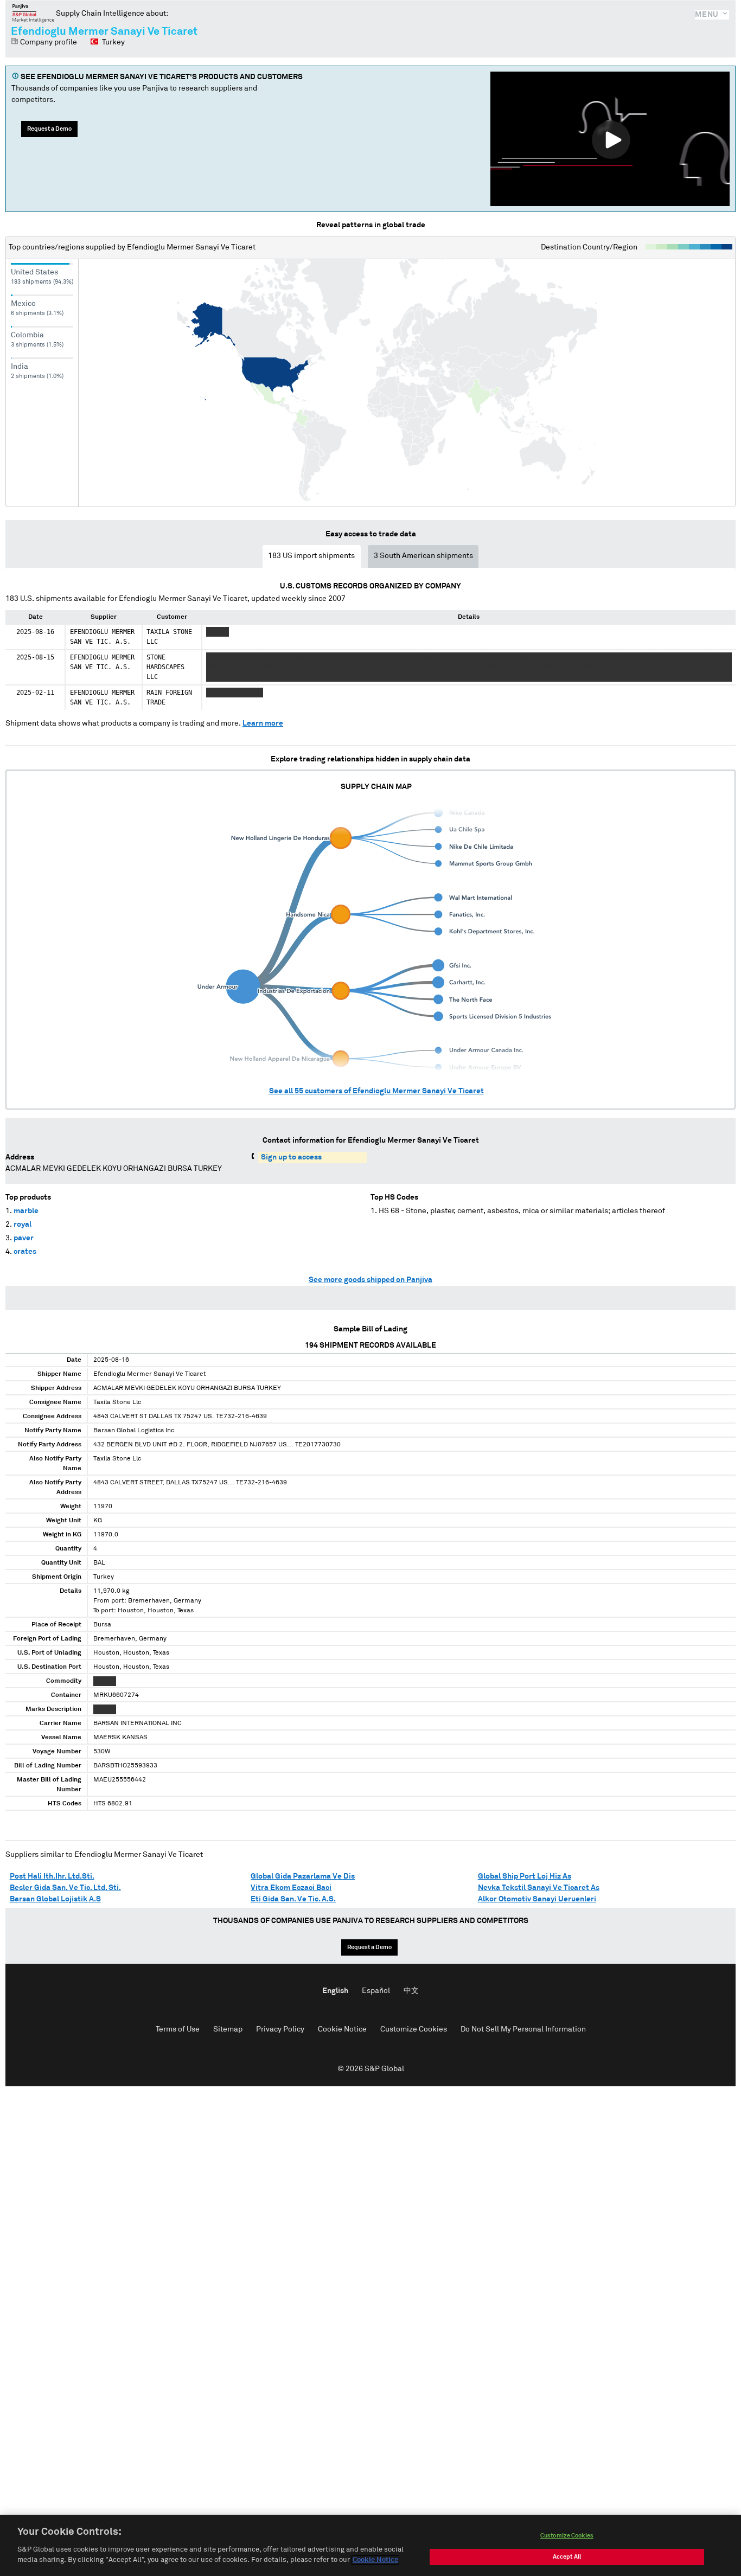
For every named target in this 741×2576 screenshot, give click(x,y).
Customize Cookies (414, 2029)
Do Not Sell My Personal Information (523, 2029)
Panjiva (33, 13)
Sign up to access (291, 1157)
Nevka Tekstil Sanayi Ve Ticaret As (539, 1888)
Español (376, 1991)
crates (25, 1252)
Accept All (567, 2557)
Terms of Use (178, 2029)
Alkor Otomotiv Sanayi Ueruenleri (537, 1899)
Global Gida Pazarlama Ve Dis (303, 1876)
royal (23, 1225)
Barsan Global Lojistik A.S (55, 1899)
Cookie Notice (342, 2029)
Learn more (263, 723)
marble (26, 1211)
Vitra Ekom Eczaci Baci (291, 1888)
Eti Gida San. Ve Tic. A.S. (293, 1899)
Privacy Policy (280, 2029)
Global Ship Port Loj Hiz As (525, 1876)
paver (24, 1238)
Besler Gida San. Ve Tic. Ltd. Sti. (65, 1888)
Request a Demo (49, 129)
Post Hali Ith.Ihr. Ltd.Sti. (52, 1876)
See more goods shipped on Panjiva (370, 1280)
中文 (411, 1991)
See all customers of (376, 1091)
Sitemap (228, 2029)
